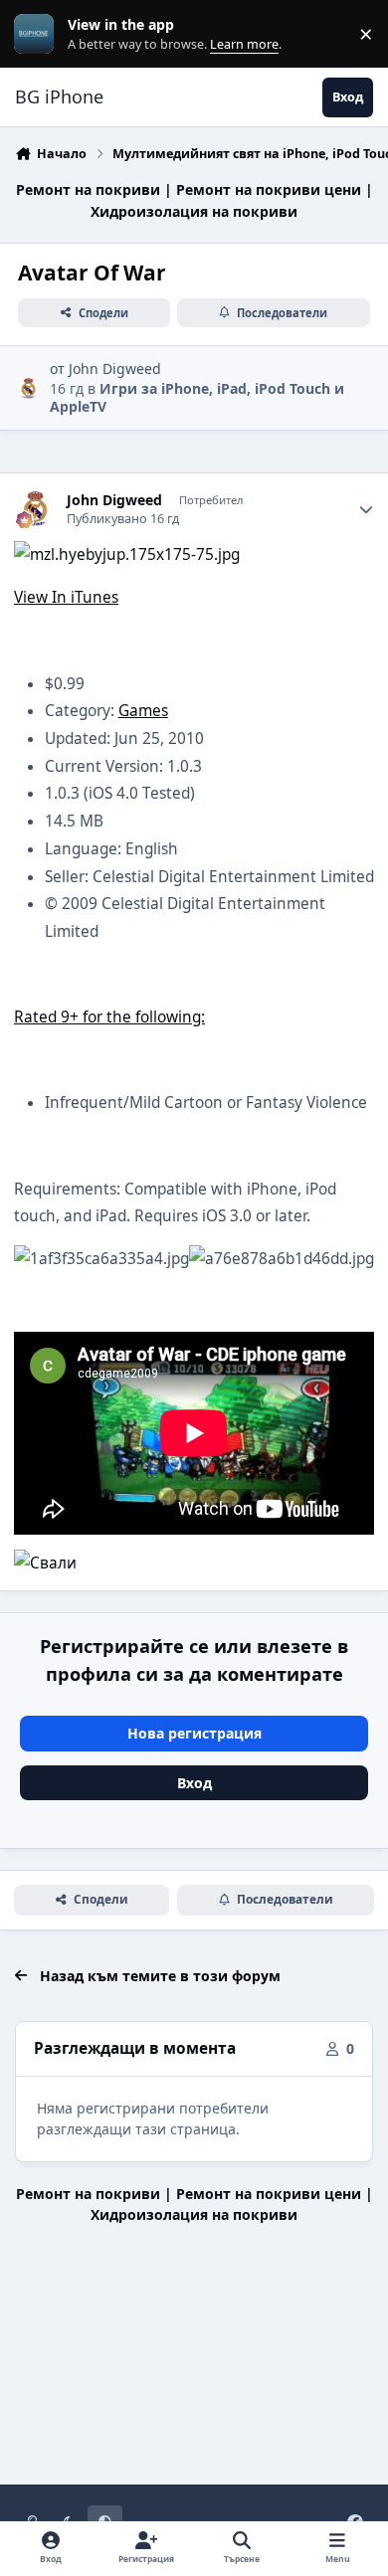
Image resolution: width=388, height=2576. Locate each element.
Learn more (38, 34)
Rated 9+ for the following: (109, 1017)
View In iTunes (66, 597)
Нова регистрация (194, 1733)
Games (143, 711)
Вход (194, 1783)
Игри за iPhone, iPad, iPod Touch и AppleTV (197, 397)
